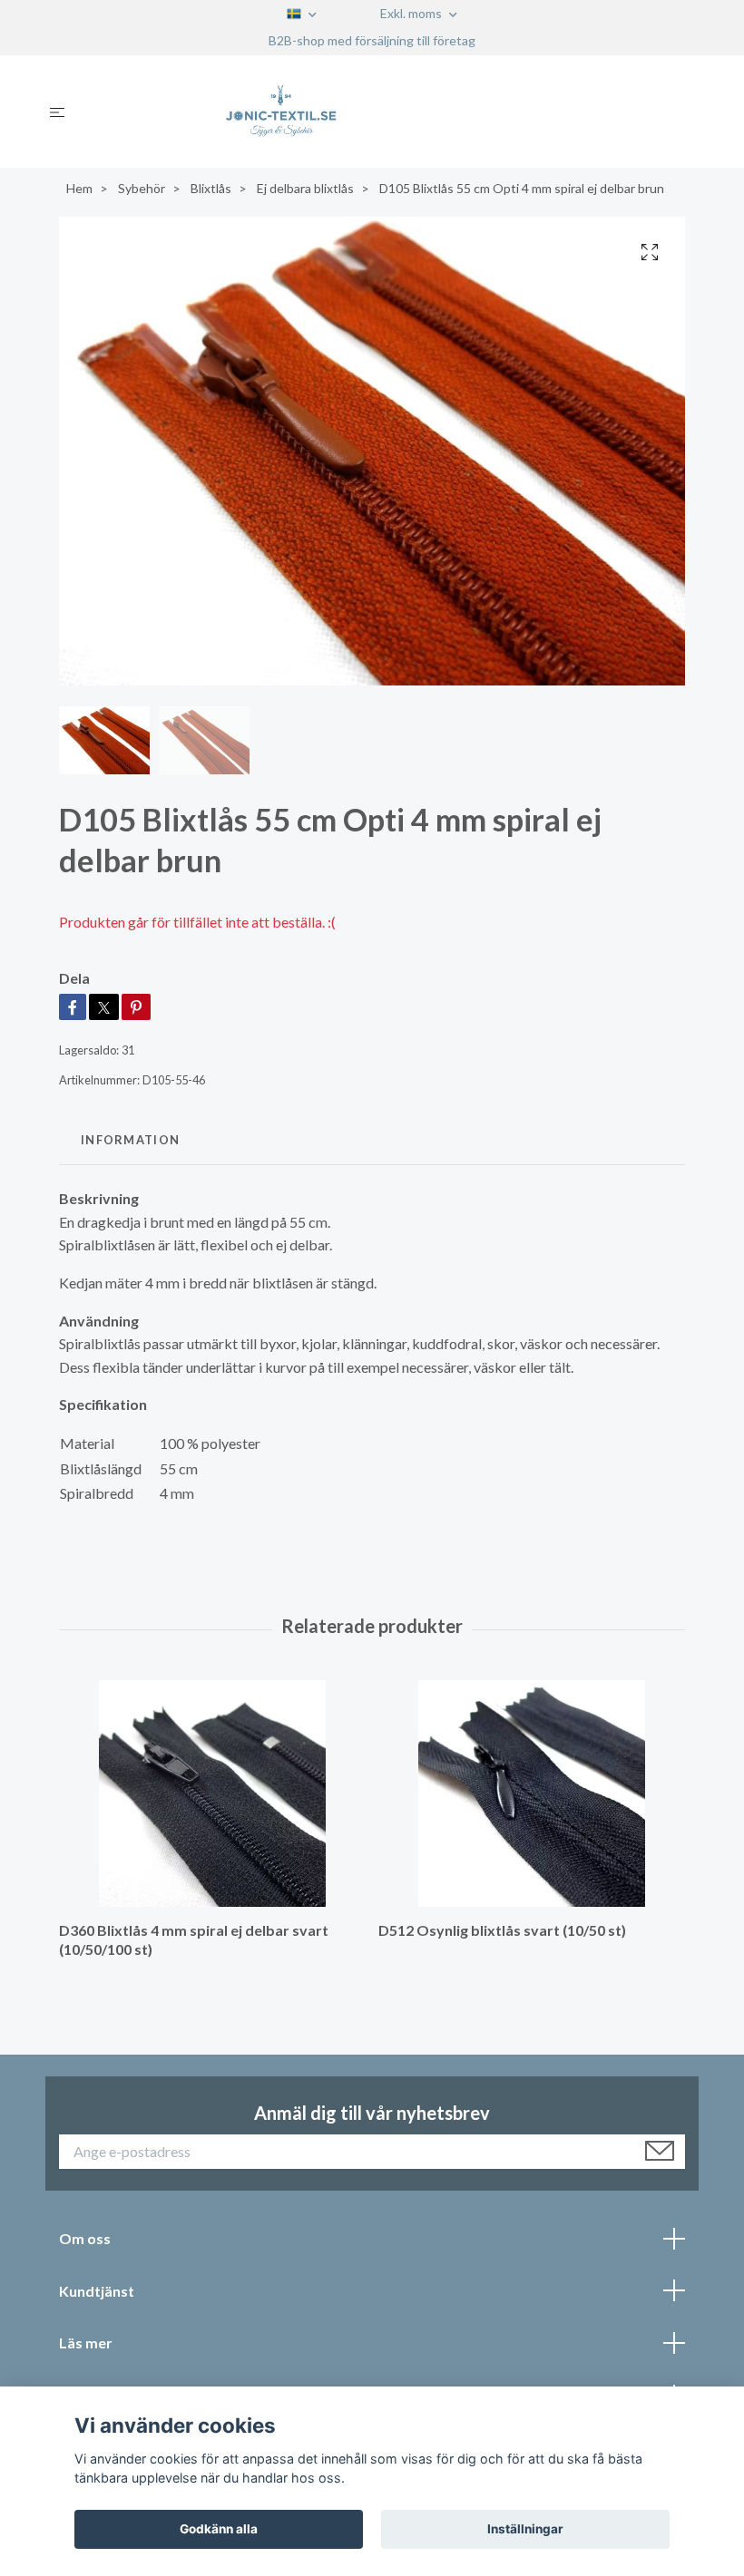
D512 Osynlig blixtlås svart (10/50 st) (502, 1930)
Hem (79, 188)
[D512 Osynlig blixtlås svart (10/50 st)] (531, 1793)
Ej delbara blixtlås (305, 188)
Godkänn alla (219, 2529)
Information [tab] (130, 1140)
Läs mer (86, 2343)
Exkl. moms (412, 13)
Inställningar (525, 2529)
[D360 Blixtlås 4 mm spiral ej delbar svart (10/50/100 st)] (212, 1793)
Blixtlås (211, 188)
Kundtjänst (97, 2291)
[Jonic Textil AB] (387, 112)
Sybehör (142, 188)
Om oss (85, 2238)
